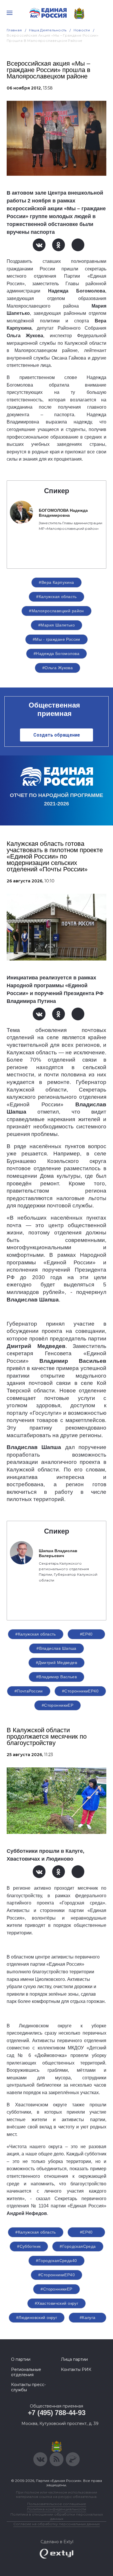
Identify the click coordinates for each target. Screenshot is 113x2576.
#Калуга (88, 2317)
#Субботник (29, 2246)
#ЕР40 (86, 1634)
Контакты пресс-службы (28, 2387)
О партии (21, 2359)
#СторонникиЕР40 (80, 1691)
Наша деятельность (48, 30)
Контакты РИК (76, 2369)
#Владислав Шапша (57, 1648)
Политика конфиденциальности (57, 2509)
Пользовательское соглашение (57, 2504)
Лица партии (74, 2359)
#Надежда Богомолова (57, 654)
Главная (14, 30)
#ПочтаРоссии (29, 1691)
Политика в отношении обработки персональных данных (57, 2516)
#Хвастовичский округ (57, 2303)
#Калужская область (57, 597)
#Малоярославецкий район (57, 611)
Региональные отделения (26, 2372)
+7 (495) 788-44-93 (57, 2413)
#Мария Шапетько (57, 625)
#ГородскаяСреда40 (56, 2261)
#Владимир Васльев (57, 1677)
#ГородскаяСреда (78, 2246)
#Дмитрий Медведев (57, 1663)
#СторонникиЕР (58, 1705)
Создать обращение (57, 735)
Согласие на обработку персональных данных (57, 2524)
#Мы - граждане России (57, 639)
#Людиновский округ (37, 2317)
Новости (82, 30)
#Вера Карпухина (56, 582)
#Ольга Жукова (58, 668)
